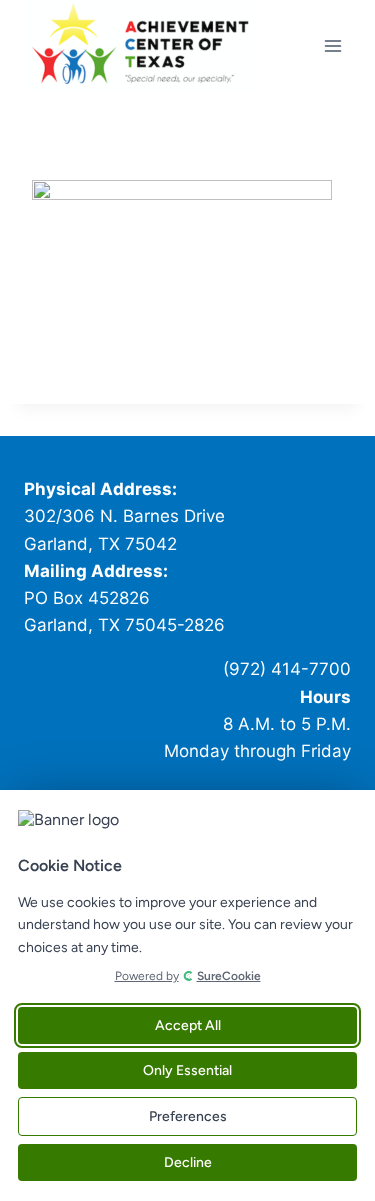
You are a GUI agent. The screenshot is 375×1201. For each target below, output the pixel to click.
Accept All (188, 1025)
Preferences (188, 1116)
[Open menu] (332, 45)
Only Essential (187, 1070)
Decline (188, 1162)
